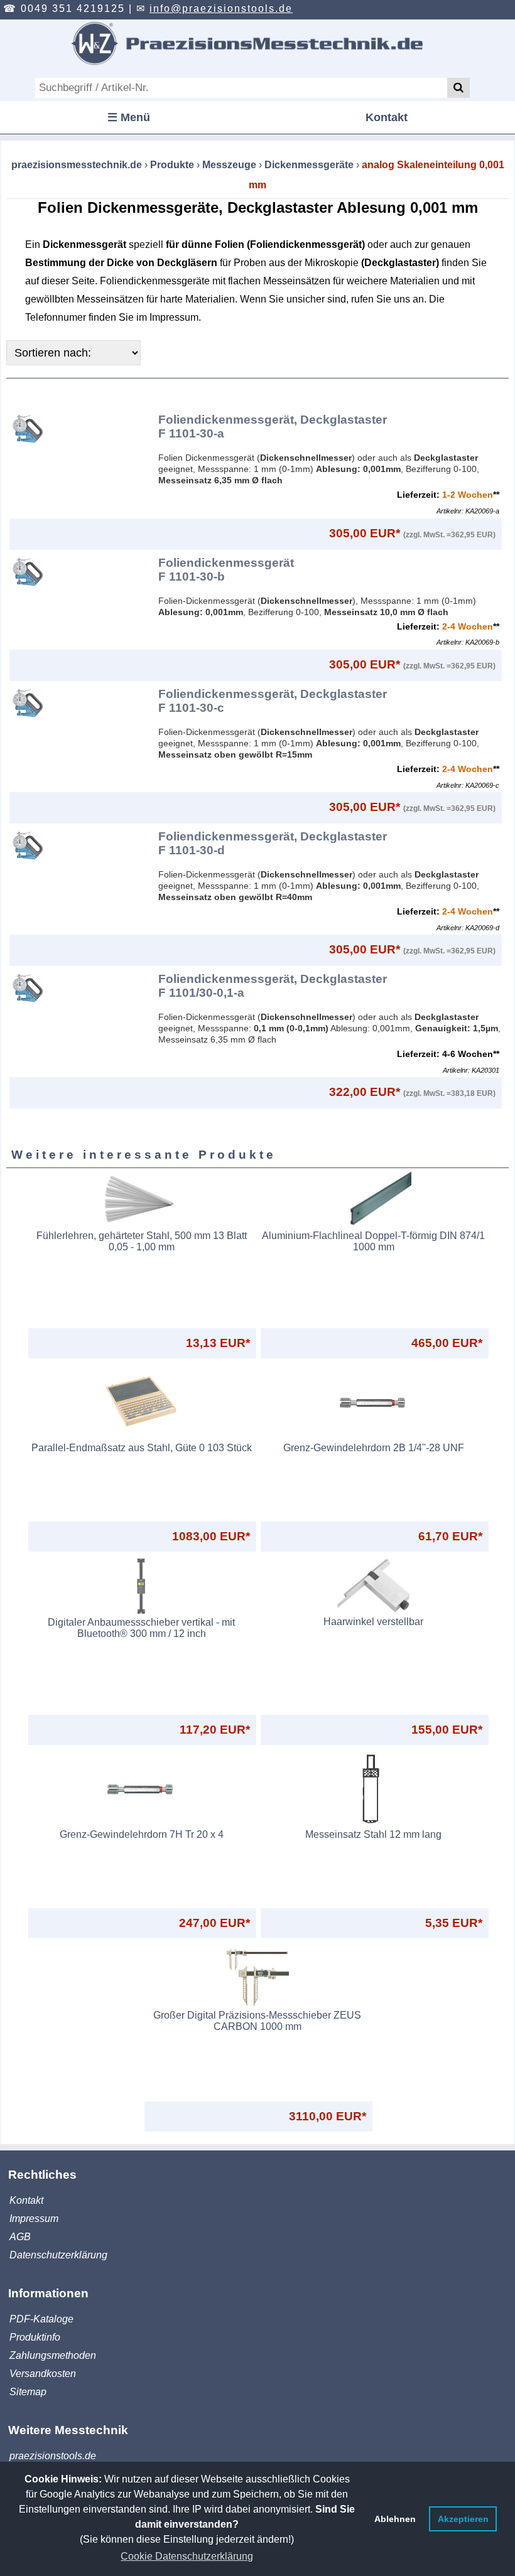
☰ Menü (129, 117)
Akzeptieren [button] (463, 2519)
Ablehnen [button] (395, 2519)
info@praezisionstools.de (221, 8)
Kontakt (387, 117)
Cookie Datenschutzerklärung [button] (187, 2556)
